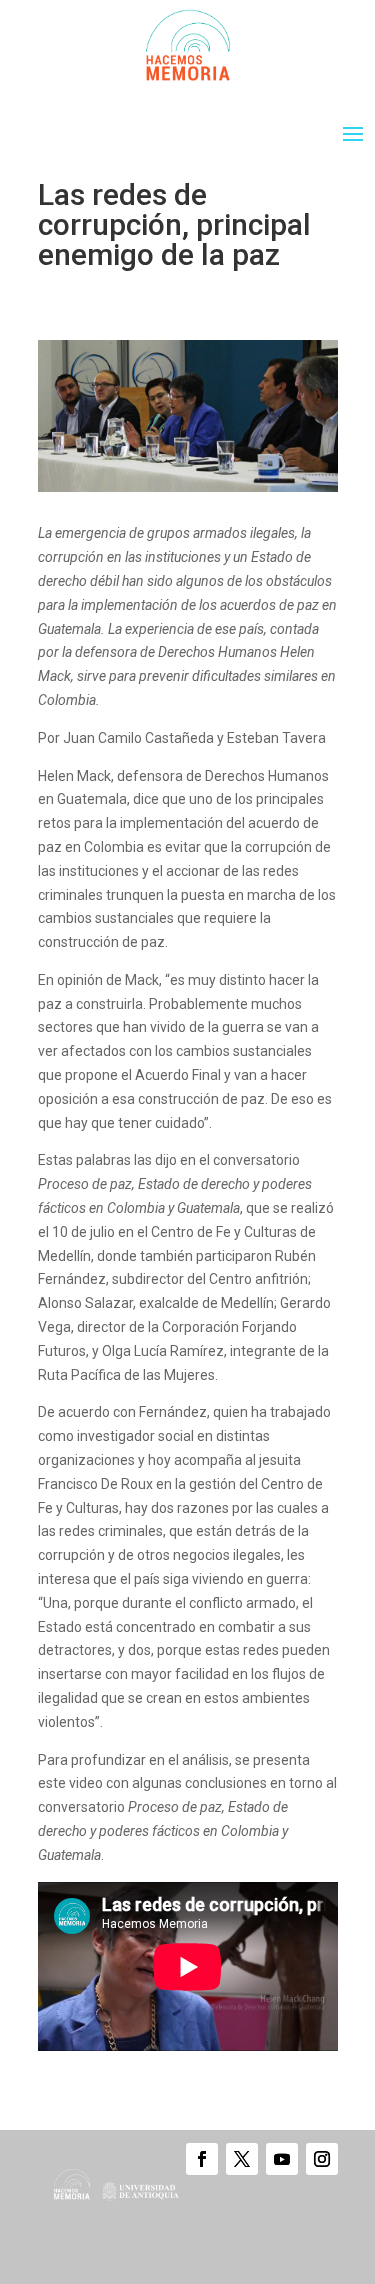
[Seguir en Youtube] (282, 2159)
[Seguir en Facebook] (202, 2159)
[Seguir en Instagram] (322, 2159)
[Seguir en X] (242, 2159)
